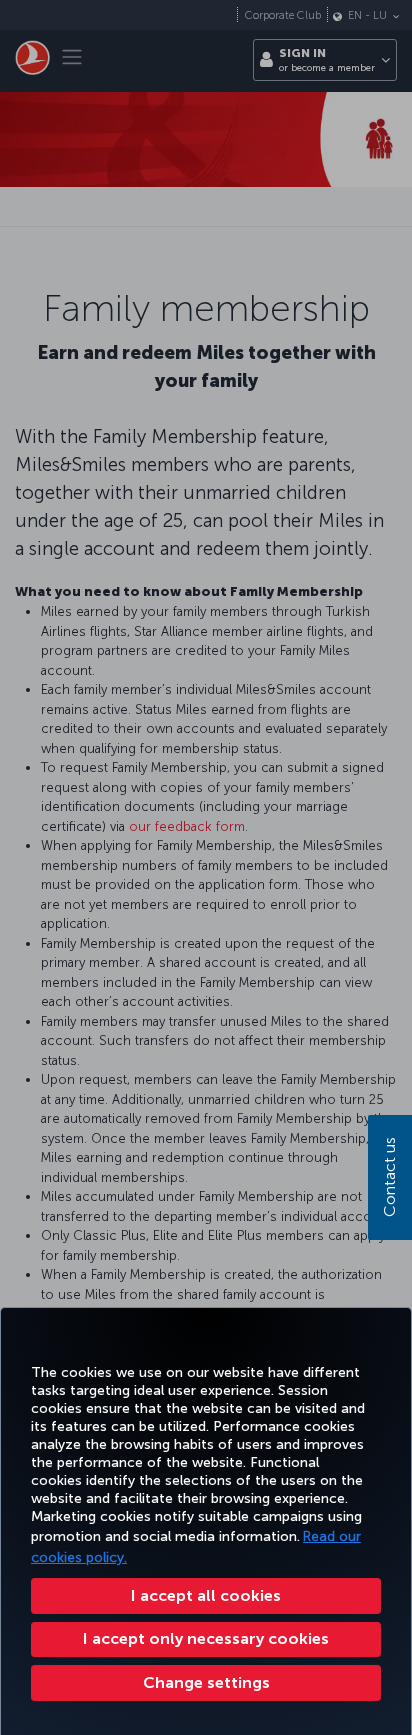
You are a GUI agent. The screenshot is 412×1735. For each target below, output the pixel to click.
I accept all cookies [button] (206, 1595)
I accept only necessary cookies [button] (206, 1638)
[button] (206, 1683)
